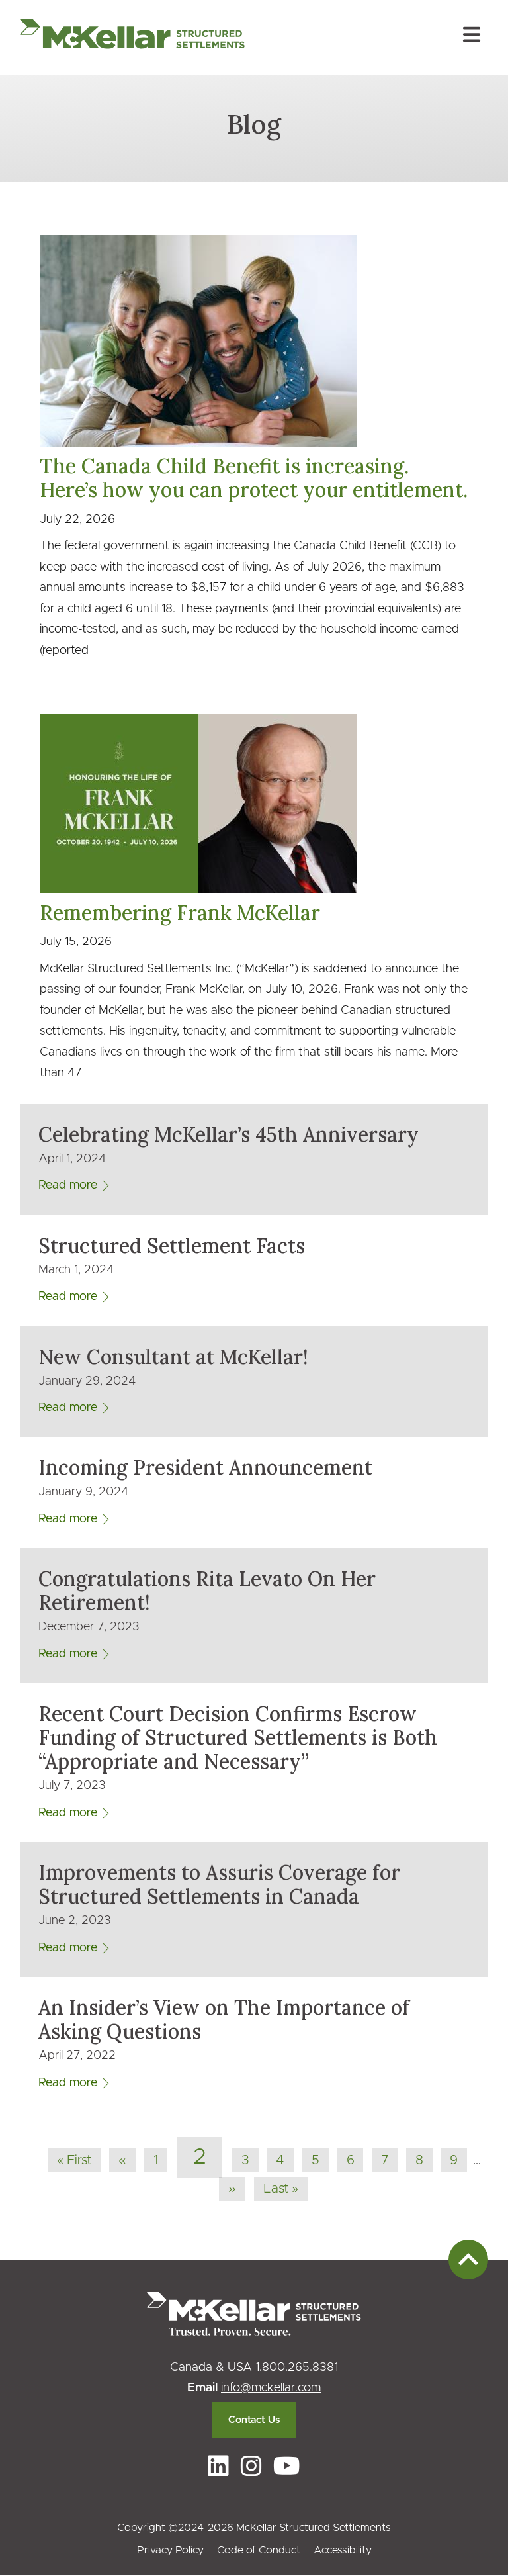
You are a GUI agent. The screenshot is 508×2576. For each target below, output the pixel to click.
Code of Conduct (259, 2550)
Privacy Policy (170, 2550)
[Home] (132, 38)
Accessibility (343, 2550)
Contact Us (254, 2420)
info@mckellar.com (271, 2388)
